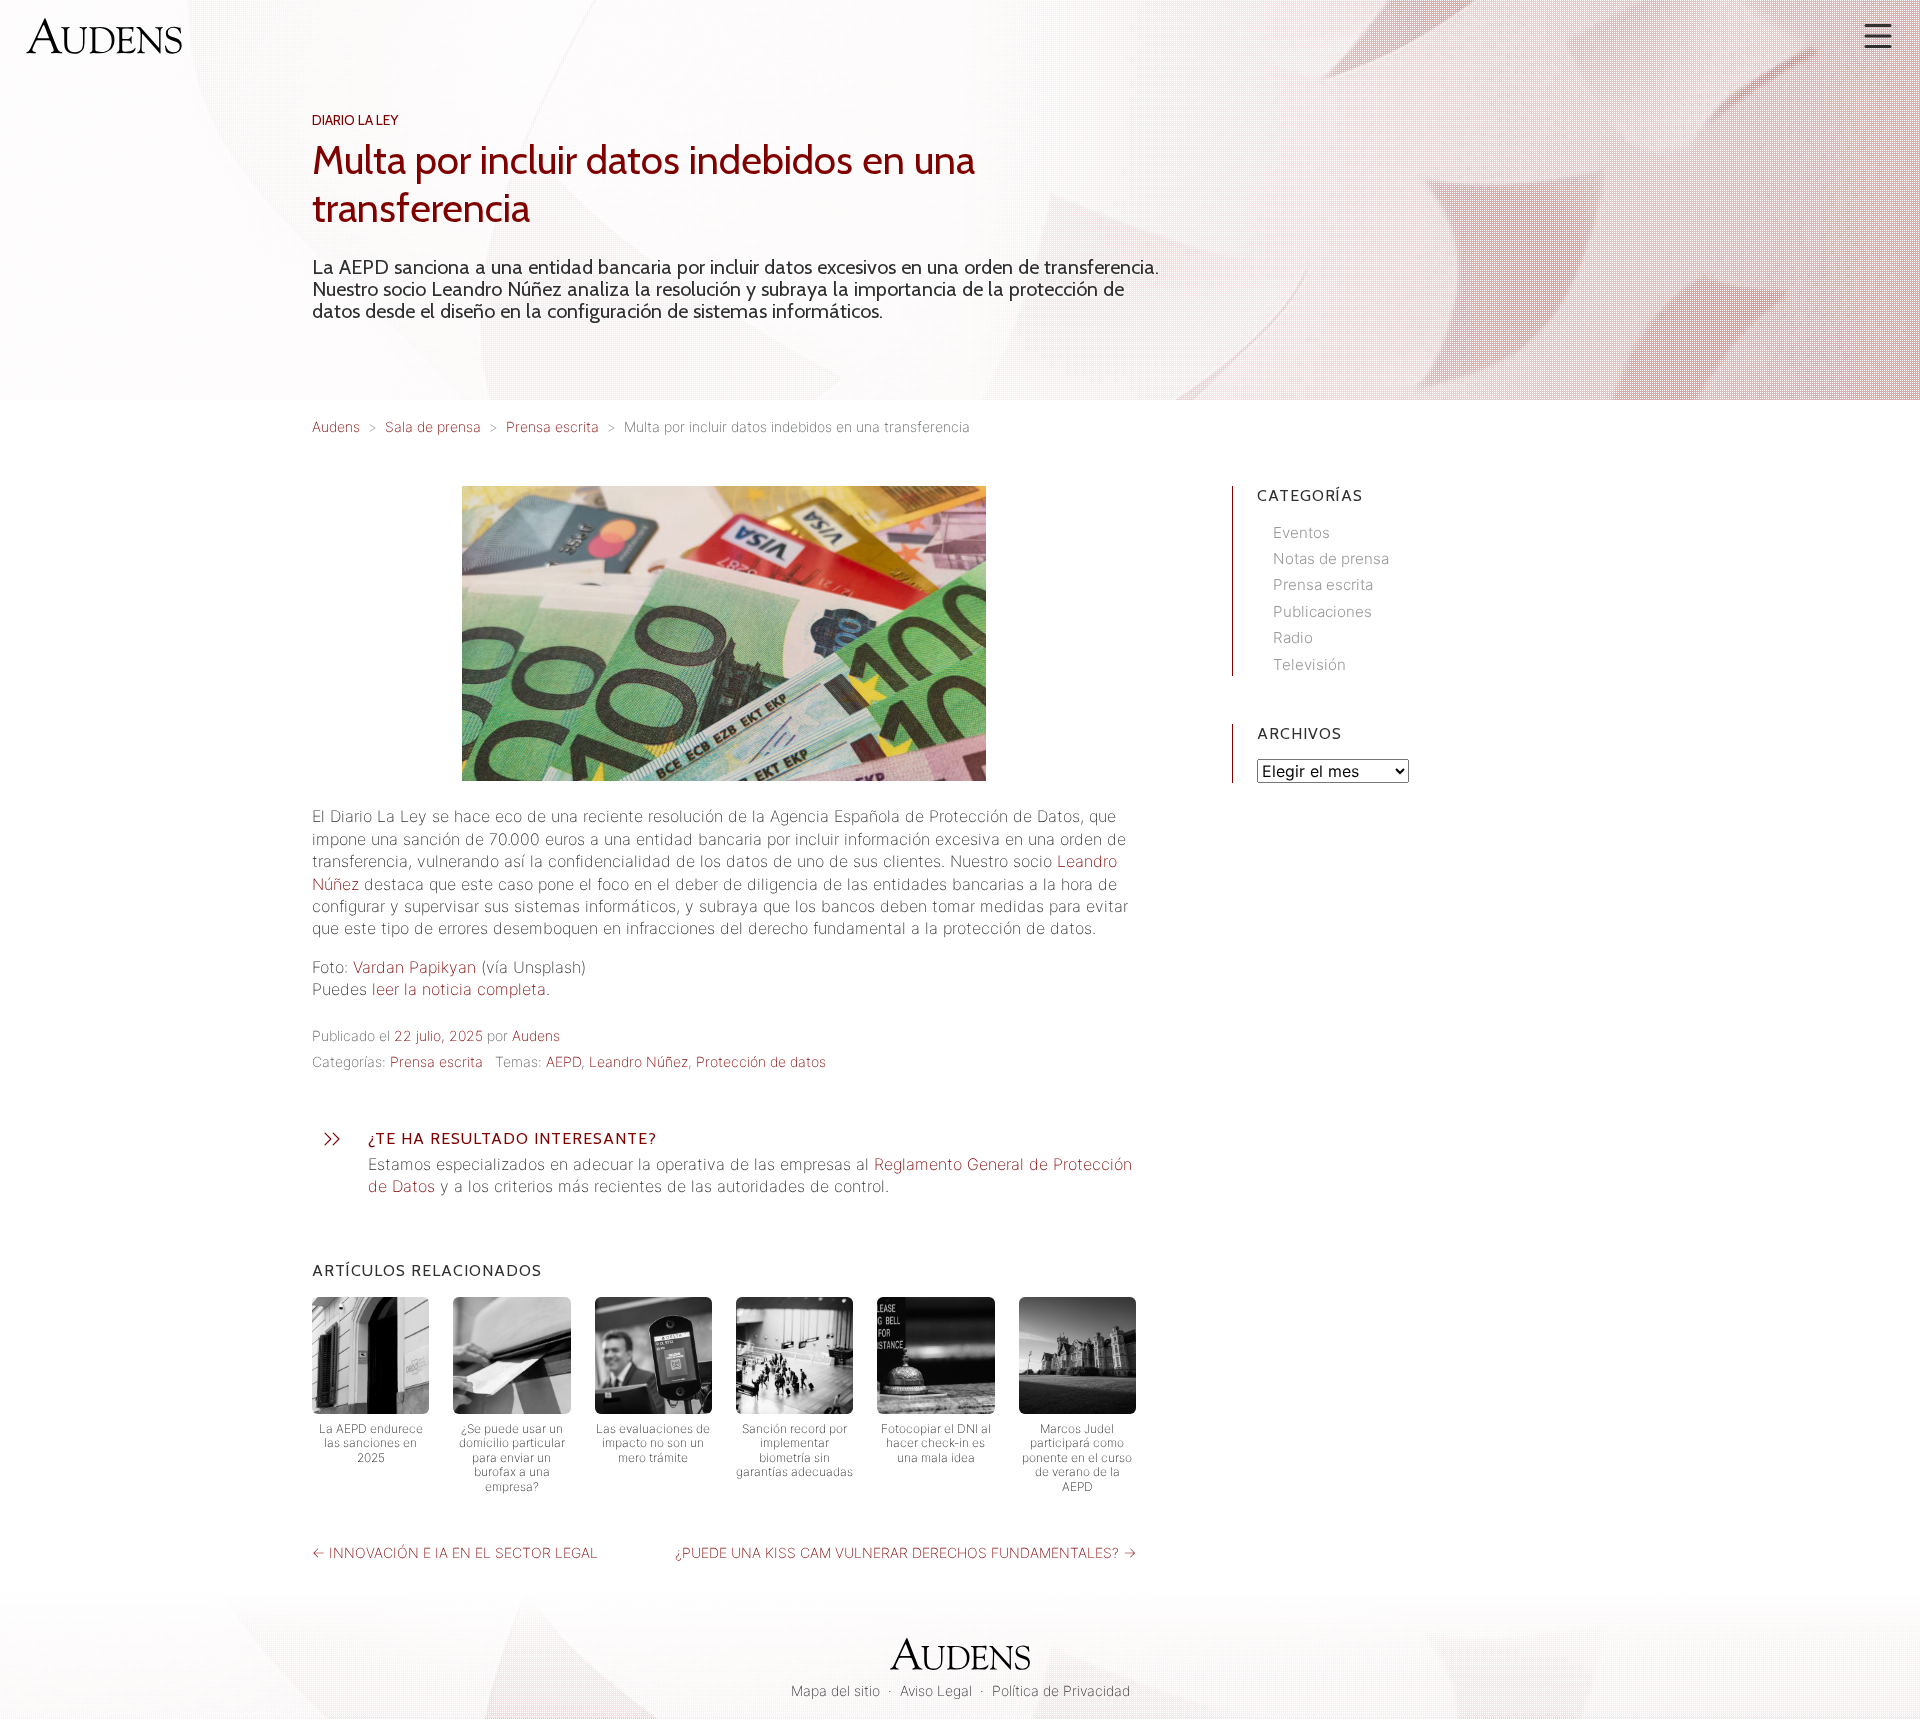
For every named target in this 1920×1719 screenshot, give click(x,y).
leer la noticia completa (459, 989)
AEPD (563, 1061)
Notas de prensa (1331, 558)
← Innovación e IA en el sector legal (455, 1552)
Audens (536, 1035)
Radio (1293, 637)
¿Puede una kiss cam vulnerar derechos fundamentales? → (905, 1552)
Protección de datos (761, 1061)
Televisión (1309, 664)
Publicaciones (1322, 611)
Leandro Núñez (638, 1061)
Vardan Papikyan (414, 967)
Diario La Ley (355, 120)
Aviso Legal (936, 1690)
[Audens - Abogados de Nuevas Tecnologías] (104, 34)
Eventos (1301, 532)
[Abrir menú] (1878, 36)
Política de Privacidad (1061, 1690)
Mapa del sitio (835, 1690)
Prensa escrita (436, 1061)
